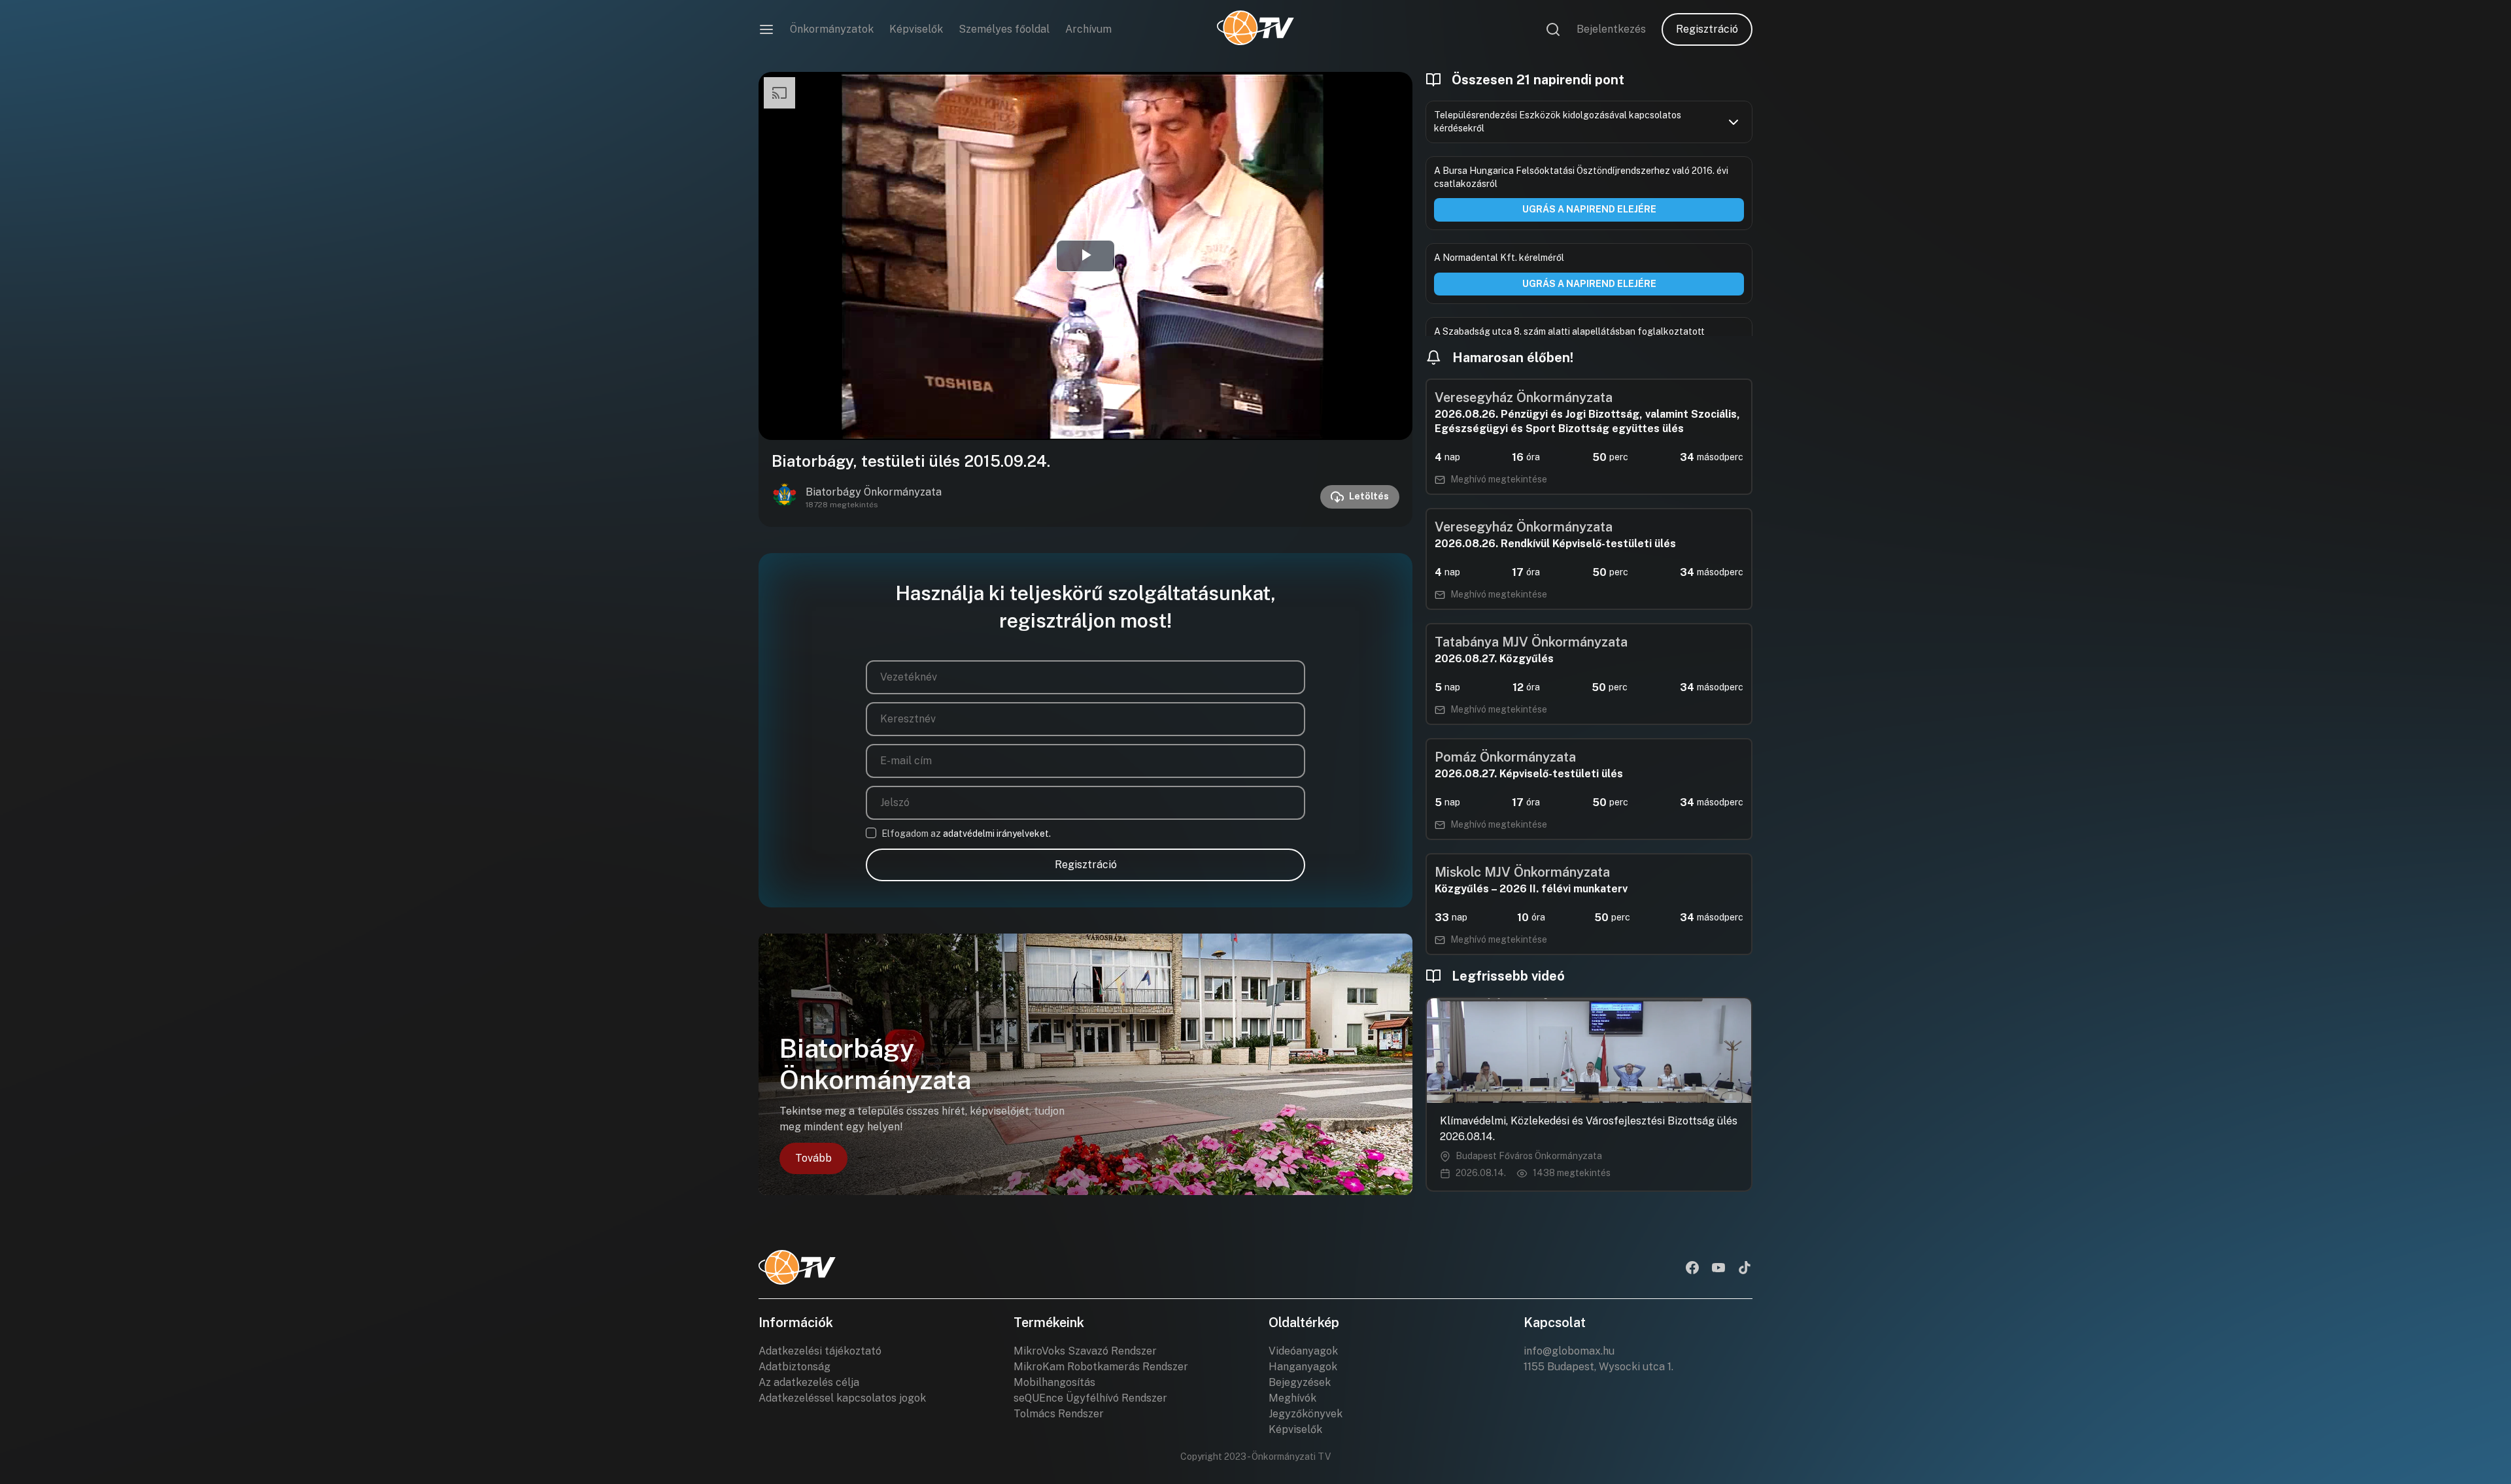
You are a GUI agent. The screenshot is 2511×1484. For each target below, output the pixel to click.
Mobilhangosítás (1054, 1382)
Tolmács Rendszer (1059, 1414)
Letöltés (1369, 496)
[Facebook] (1692, 1269)
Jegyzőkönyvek (1306, 1414)
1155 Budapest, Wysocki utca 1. (1598, 1367)
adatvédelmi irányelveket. (997, 834)
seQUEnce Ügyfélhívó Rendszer (1090, 1398)
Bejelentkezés (1611, 29)
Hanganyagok (1303, 1367)
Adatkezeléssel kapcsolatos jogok (842, 1398)
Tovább (813, 1158)
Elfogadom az (966, 834)
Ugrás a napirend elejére (1589, 209)
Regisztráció (1707, 29)
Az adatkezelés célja (809, 1382)
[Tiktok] (1745, 1269)
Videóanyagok (1303, 1351)
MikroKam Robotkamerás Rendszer (1101, 1367)
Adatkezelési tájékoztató (820, 1351)
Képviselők (916, 29)
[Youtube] (1718, 1269)
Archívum (1088, 29)
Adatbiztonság (794, 1367)
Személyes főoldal (1004, 29)
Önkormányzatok (832, 29)
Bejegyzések (1300, 1382)
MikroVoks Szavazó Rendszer (1085, 1351)
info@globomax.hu (1569, 1351)
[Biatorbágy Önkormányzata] (785, 497)
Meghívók (1292, 1398)
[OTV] (1255, 29)
